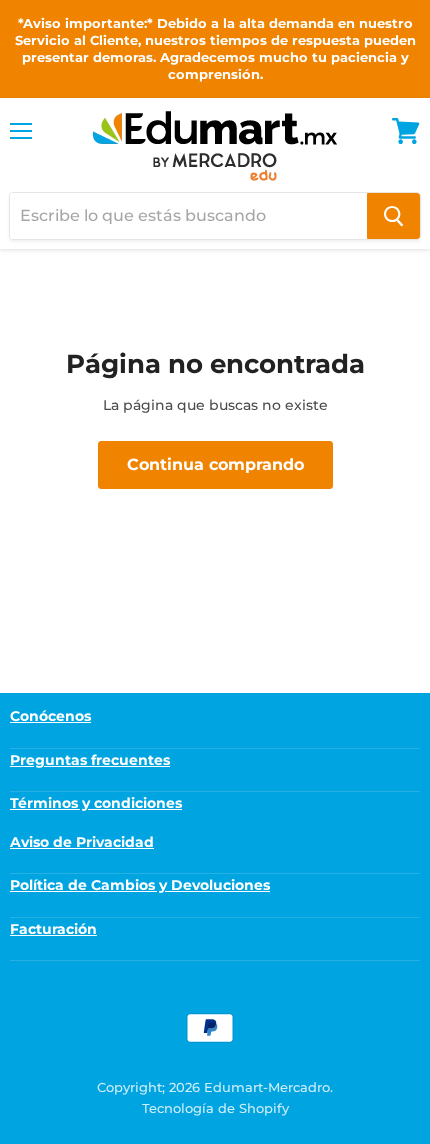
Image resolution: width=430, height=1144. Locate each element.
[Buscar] (393, 216)
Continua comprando (215, 464)
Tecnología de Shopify (215, 1108)
